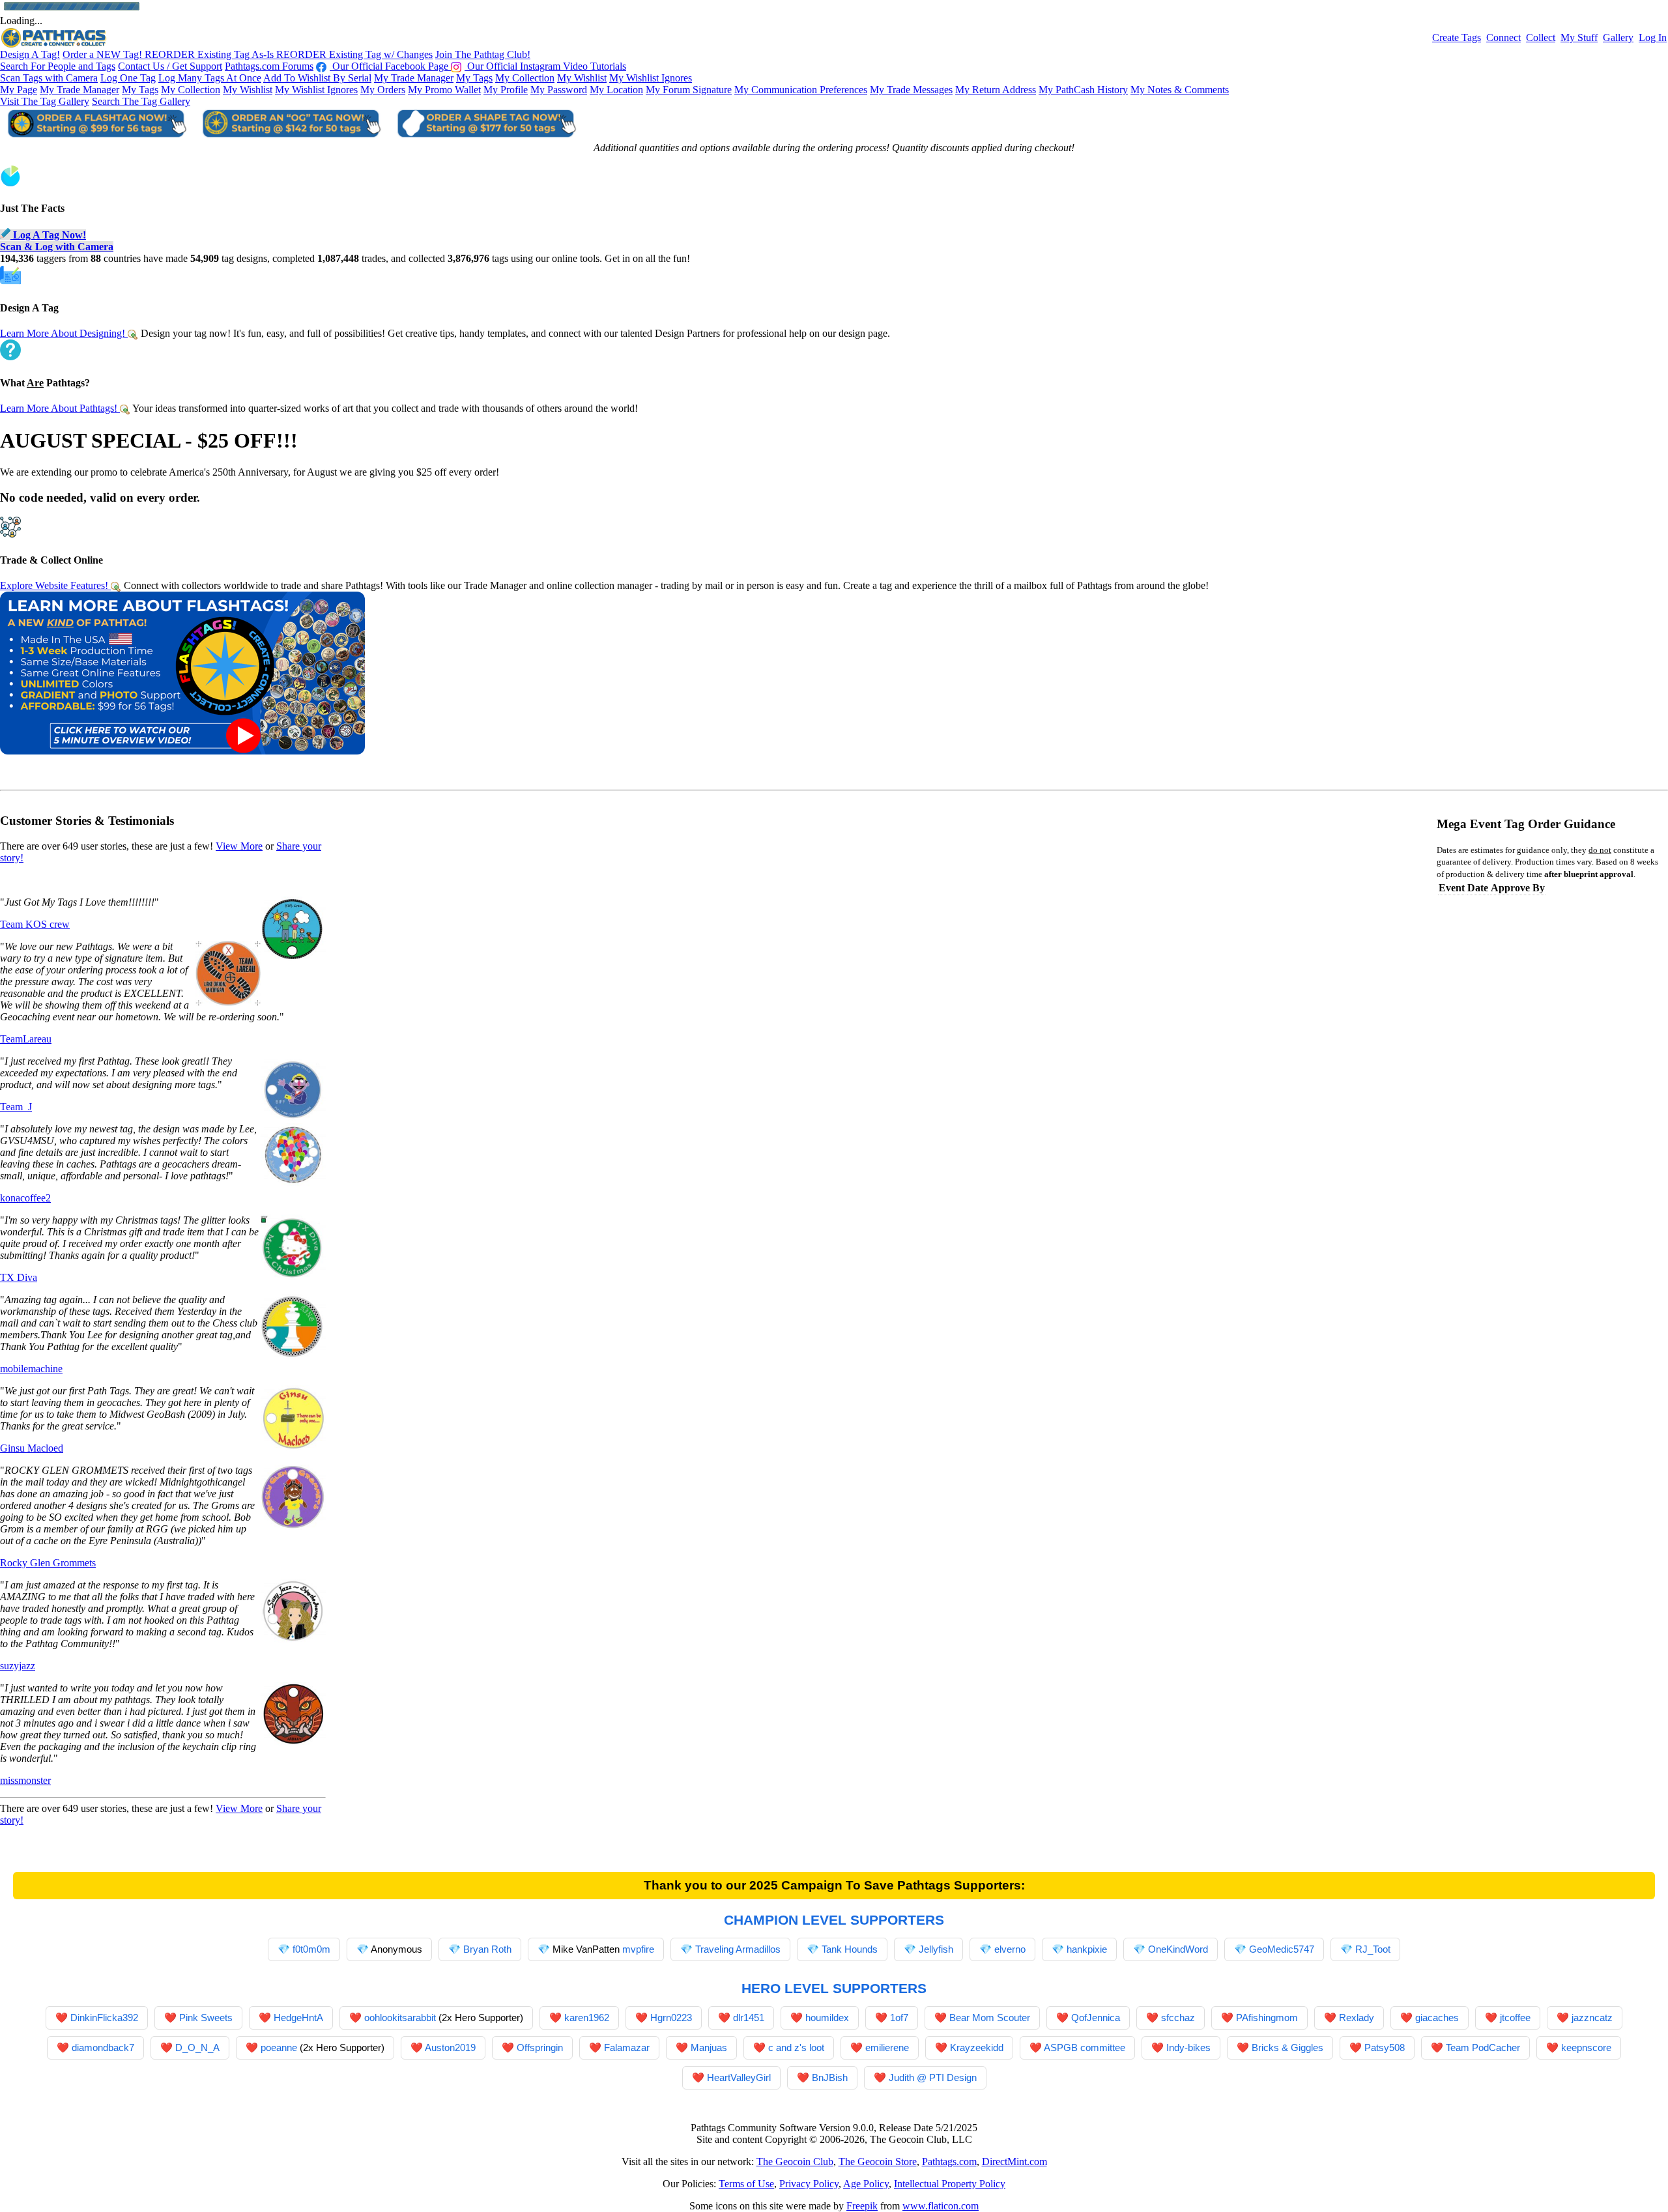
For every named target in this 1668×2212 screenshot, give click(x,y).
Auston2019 (450, 2047)
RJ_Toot (1373, 1949)
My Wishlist (582, 78)
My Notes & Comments (1180, 90)
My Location (616, 90)
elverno (1010, 1949)
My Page (19, 90)
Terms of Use (746, 2184)
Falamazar (627, 2047)
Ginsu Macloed (32, 1448)
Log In (1653, 37)
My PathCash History (1083, 90)
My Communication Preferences (801, 90)
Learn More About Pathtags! (60, 408)
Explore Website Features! (55, 585)
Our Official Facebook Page (390, 66)
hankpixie (1087, 1949)
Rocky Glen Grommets (48, 1563)
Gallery (1618, 37)
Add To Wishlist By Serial (317, 78)
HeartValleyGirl (739, 2077)
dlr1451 (749, 2018)
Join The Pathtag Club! (483, 54)
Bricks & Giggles (1287, 2047)
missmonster (25, 1780)
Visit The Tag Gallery (45, 101)
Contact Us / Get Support (170, 66)
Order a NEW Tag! (104, 54)
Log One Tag (128, 78)
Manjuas (709, 2047)
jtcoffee (1515, 2018)
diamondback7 (103, 2047)
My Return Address (996, 90)
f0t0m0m (311, 1949)
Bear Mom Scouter (990, 2018)
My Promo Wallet (444, 90)
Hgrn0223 (671, 2018)
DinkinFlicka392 (104, 2018)
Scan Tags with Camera (49, 78)
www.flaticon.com (941, 2206)
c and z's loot (796, 2047)
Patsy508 (1385, 2047)
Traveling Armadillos (738, 1949)
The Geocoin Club (795, 2162)
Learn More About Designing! (64, 333)
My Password (559, 90)
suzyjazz (18, 1666)
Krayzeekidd (977, 2047)
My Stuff (1579, 37)
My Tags (474, 78)
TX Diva (19, 1277)
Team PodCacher (1483, 2047)
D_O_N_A (197, 2047)
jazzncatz (1592, 2018)
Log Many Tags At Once (210, 78)
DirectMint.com (1014, 2162)
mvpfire (638, 1949)
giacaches (1437, 2018)
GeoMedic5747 (1282, 1949)
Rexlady (1357, 2018)
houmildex (827, 2018)
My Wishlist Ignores (651, 78)
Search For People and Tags (58, 66)
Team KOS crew (35, 924)
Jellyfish (936, 1949)
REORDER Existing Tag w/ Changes (354, 54)
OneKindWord (1178, 1949)
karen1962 (587, 2018)
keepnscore (1586, 2047)
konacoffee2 (25, 1198)
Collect (1541, 37)
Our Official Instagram (514, 66)
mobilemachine (31, 1369)
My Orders (383, 90)
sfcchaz (1178, 2018)
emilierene (887, 2047)
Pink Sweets (206, 2018)
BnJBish (830, 2077)
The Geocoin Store (878, 2162)
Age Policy (866, 2184)
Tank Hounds (850, 1949)
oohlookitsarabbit (400, 2018)
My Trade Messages (911, 90)
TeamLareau (26, 1039)
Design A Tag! (30, 54)
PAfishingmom (1267, 2018)
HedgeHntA (298, 2018)
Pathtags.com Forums (269, 66)
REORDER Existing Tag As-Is (210, 54)
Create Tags (1457, 37)
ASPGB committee (1085, 2047)
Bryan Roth (487, 1949)
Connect (1503, 37)
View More (239, 846)
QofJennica (1096, 2018)
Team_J (16, 1107)
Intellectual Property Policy (950, 2184)
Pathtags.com (949, 2162)
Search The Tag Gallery (141, 101)
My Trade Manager (414, 78)
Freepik (862, 2206)
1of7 (899, 2018)
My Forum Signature (689, 90)
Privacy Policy (809, 2184)
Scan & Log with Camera (57, 247)
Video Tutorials (595, 66)
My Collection (525, 78)
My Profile (506, 90)
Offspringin (540, 2047)
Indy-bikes (1188, 2047)
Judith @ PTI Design (933, 2077)
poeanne (279, 2047)
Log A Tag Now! (48, 235)
